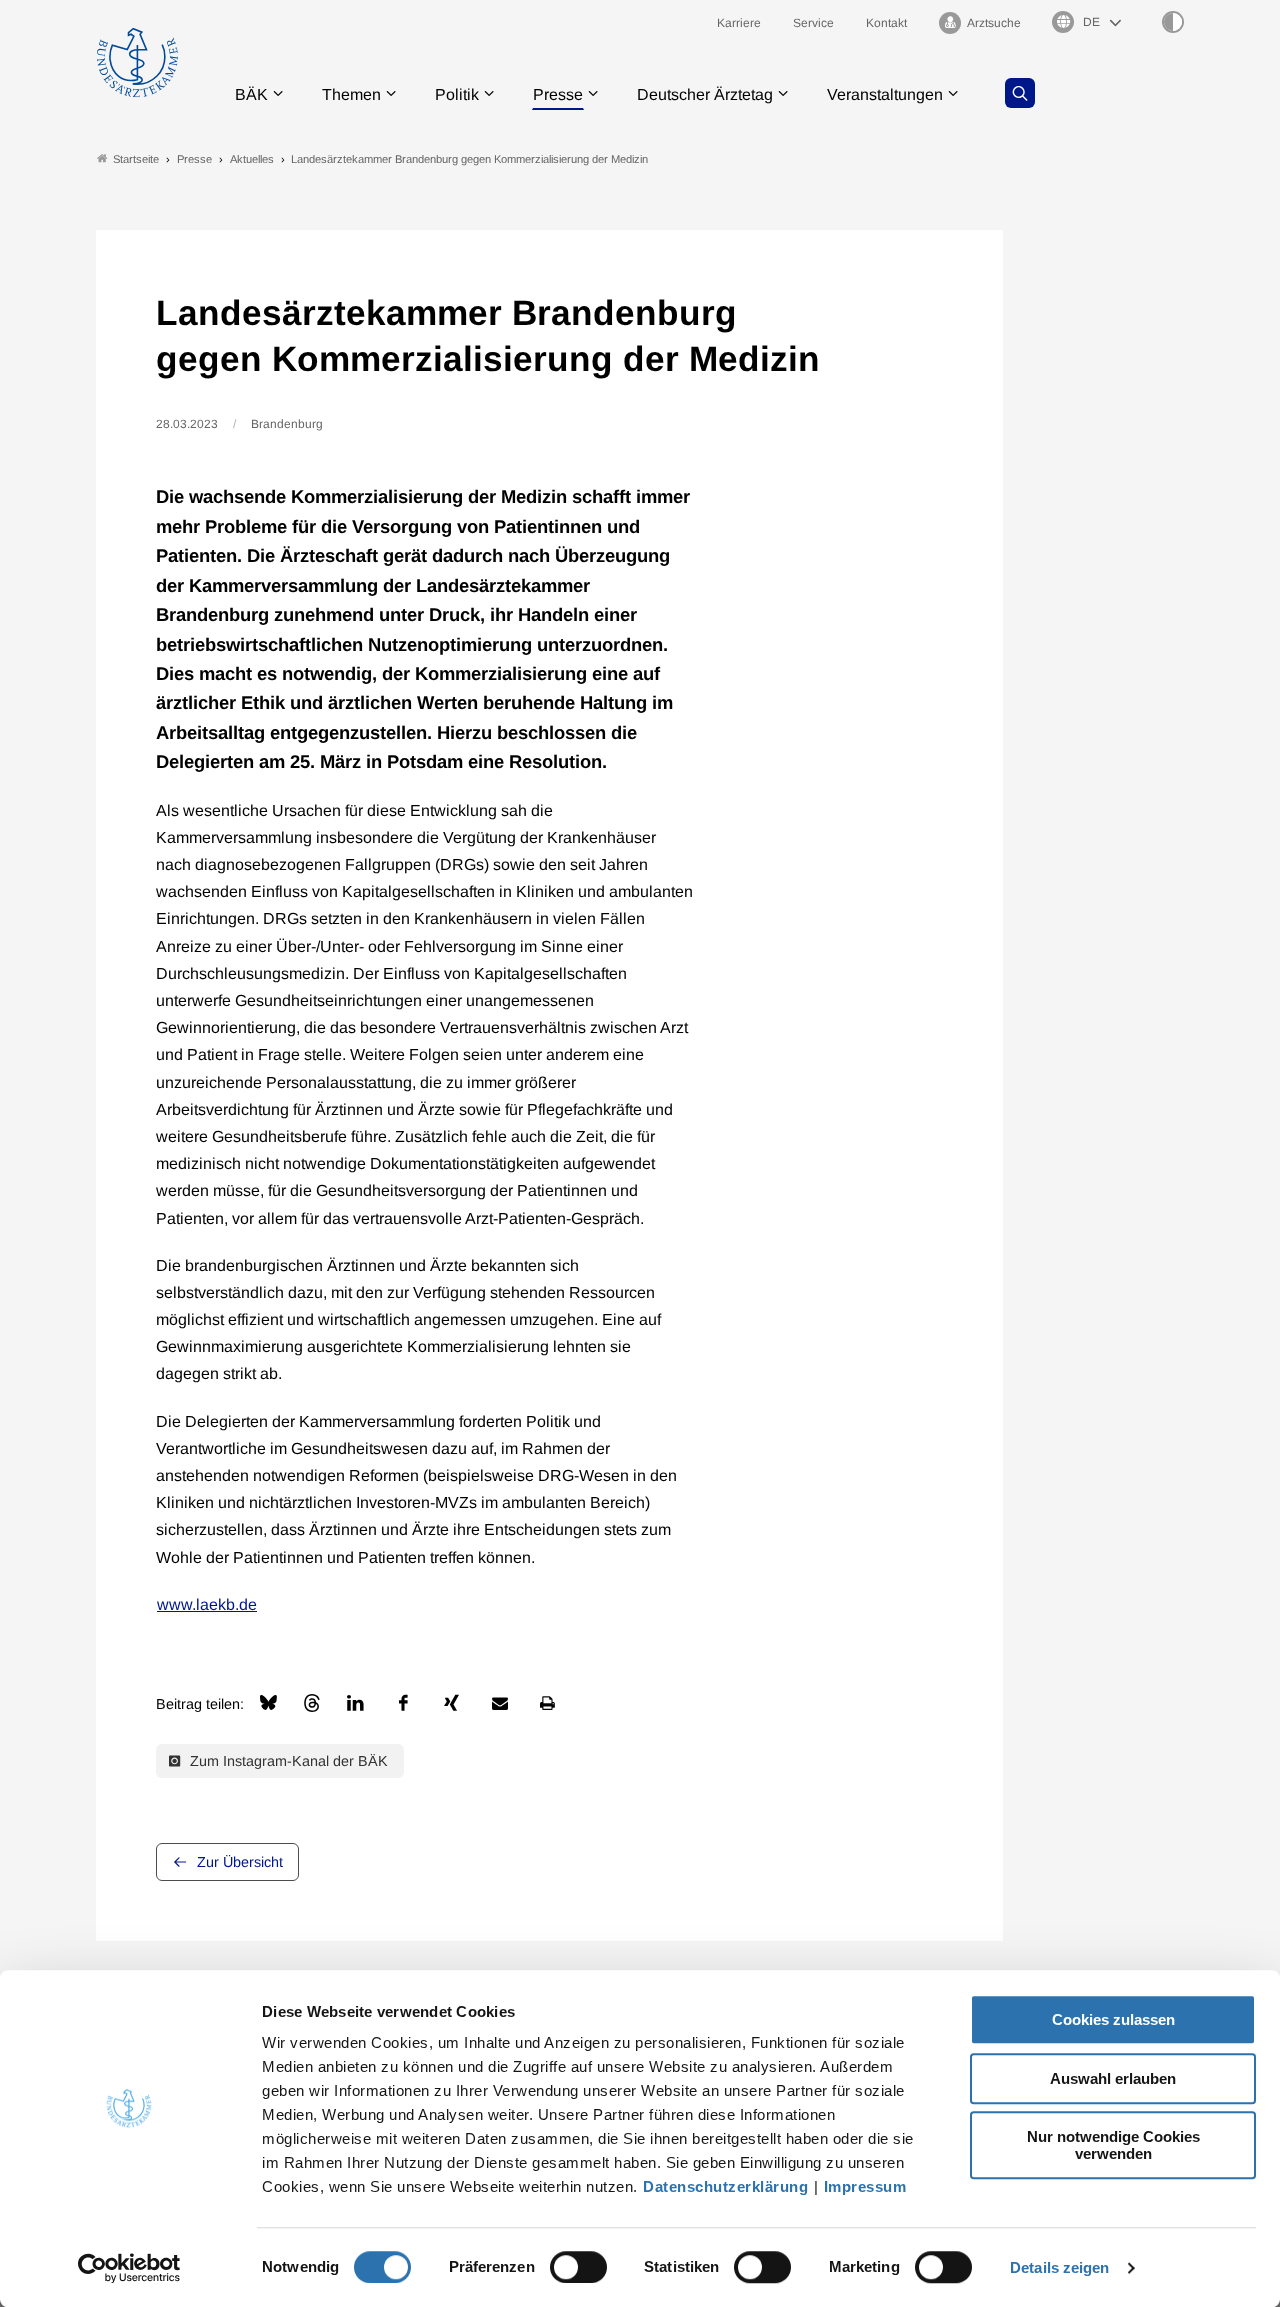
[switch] (578, 2267)
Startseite (136, 159)
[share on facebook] (404, 1703)
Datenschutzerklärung (725, 2186)
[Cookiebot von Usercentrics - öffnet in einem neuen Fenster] (129, 2268)
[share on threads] (312, 1703)
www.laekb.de (207, 1604)
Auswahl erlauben (1113, 2078)
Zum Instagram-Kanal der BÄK (287, 1761)
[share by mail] (500, 1703)
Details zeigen (1059, 2267)
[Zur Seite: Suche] (1020, 93)
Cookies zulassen (1113, 2019)
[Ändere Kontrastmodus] (1173, 22)
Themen (351, 94)
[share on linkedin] (356, 1703)
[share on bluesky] (268, 1702)
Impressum (865, 2186)
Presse (558, 94)
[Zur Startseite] (137, 62)
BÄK (251, 94)
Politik (457, 94)
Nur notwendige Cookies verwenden (1113, 2145)
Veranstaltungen (885, 94)
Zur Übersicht (240, 1862)
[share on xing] (452, 1703)
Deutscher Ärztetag (705, 94)
